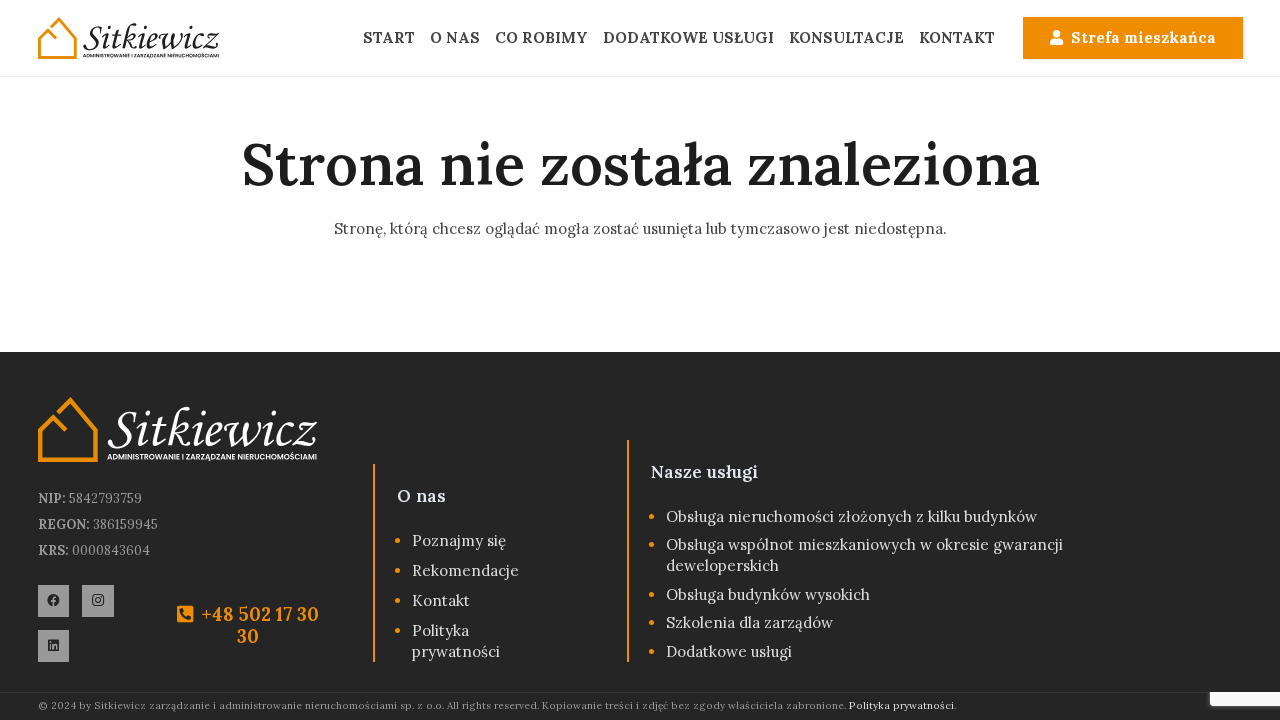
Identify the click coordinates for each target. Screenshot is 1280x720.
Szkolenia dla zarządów (749, 622)
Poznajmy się (459, 540)
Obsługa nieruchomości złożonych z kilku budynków (851, 516)
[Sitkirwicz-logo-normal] (128, 38)
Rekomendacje (465, 570)
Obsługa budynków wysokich (768, 594)
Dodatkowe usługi (729, 651)
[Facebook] (54, 601)
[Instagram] (98, 601)
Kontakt (441, 600)
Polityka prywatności (901, 705)
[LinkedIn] (54, 646)
